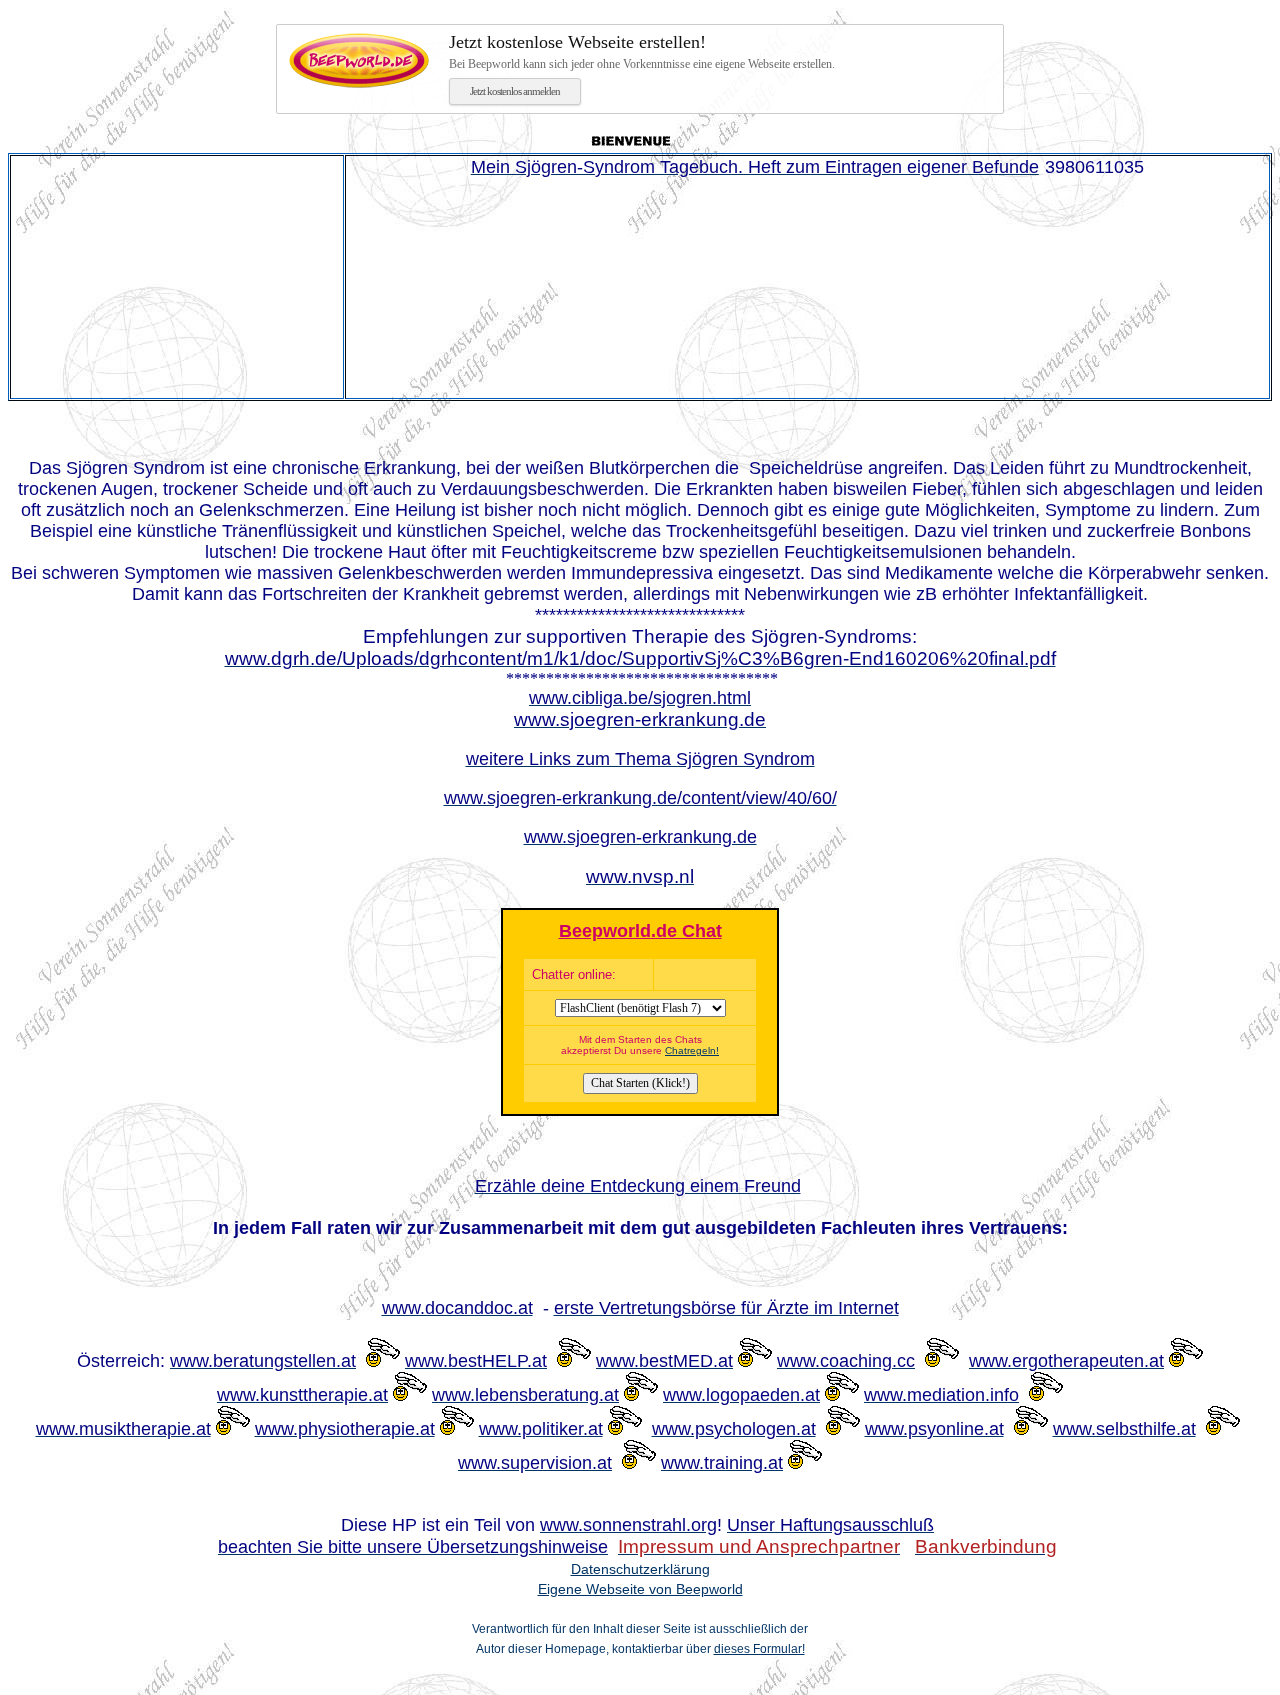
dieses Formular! (759, 1649)
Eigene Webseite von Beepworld (640, 1589)
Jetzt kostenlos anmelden (515, 91)
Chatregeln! (692, 1050)
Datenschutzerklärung (640, 1569)
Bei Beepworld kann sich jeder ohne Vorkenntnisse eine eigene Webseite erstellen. (642, 51)
